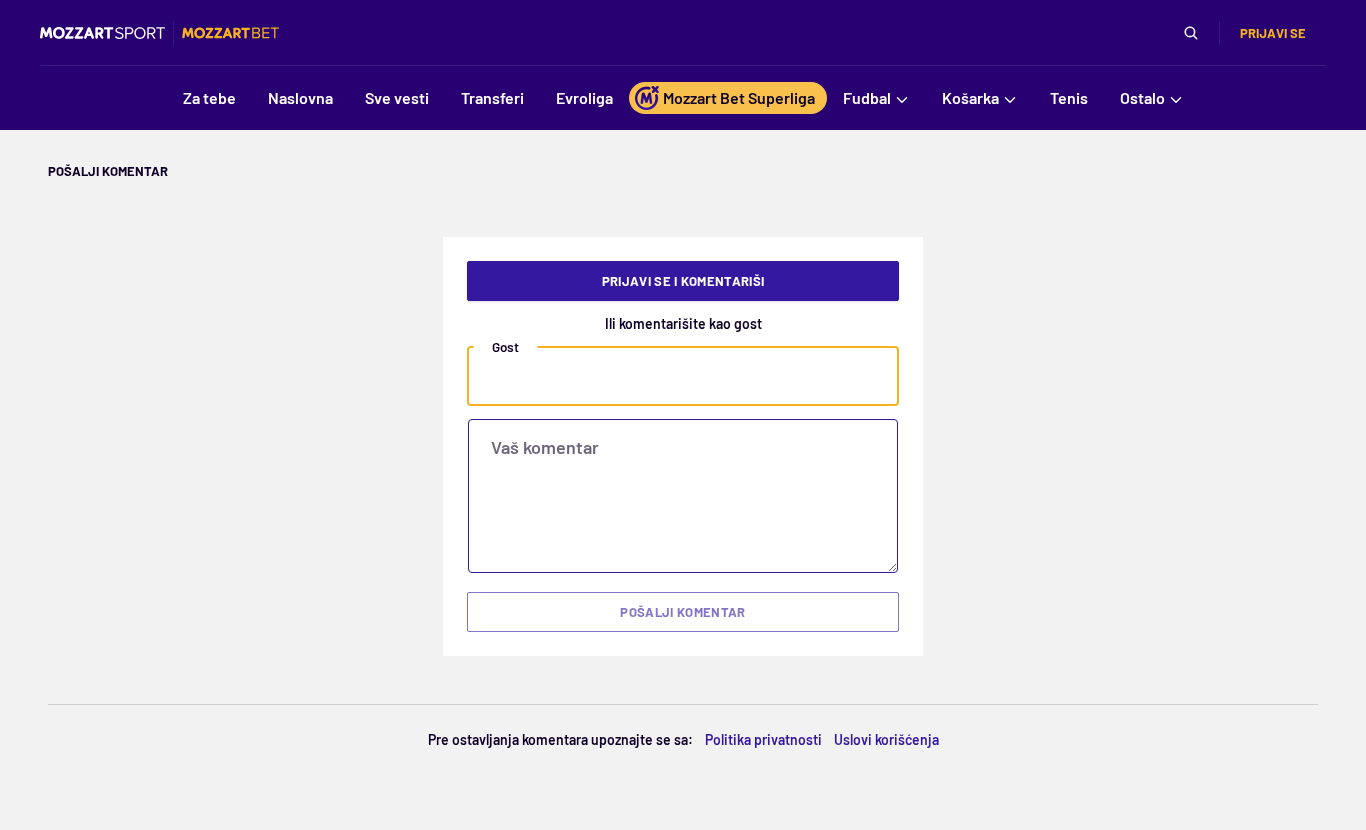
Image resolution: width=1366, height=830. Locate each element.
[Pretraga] (1191, 33)
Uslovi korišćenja (886, 739)
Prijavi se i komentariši (683, 281)
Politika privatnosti (763, 739)
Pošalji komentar (682, 612)
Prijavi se (1273, 33)
